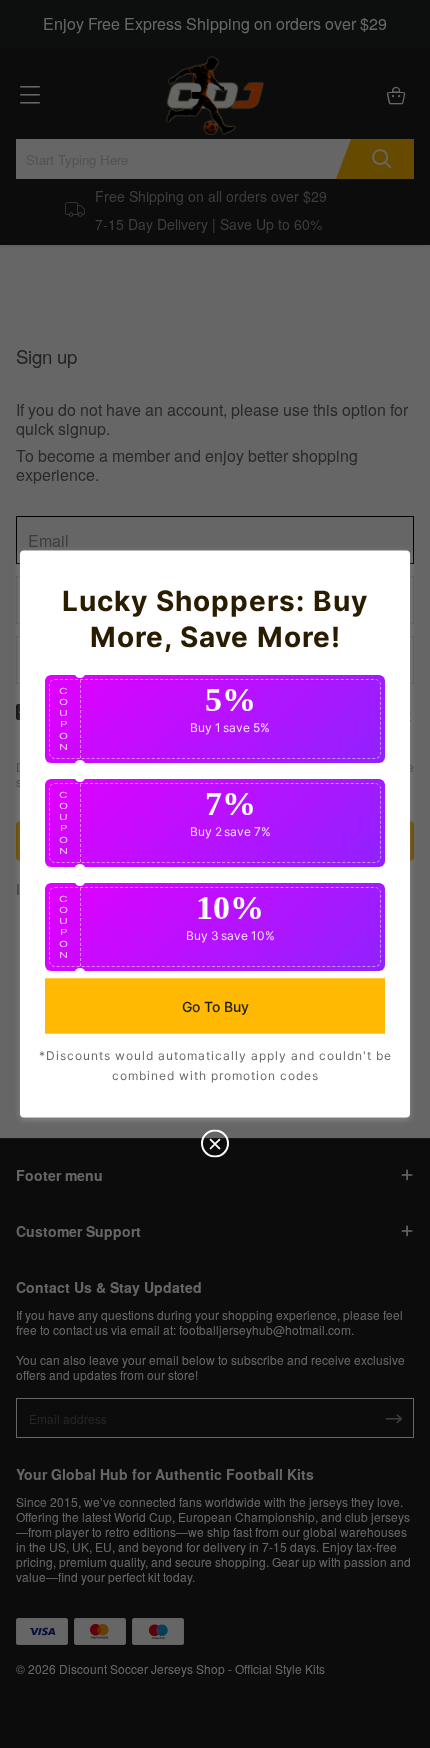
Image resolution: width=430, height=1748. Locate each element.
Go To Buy (215, 1005)
